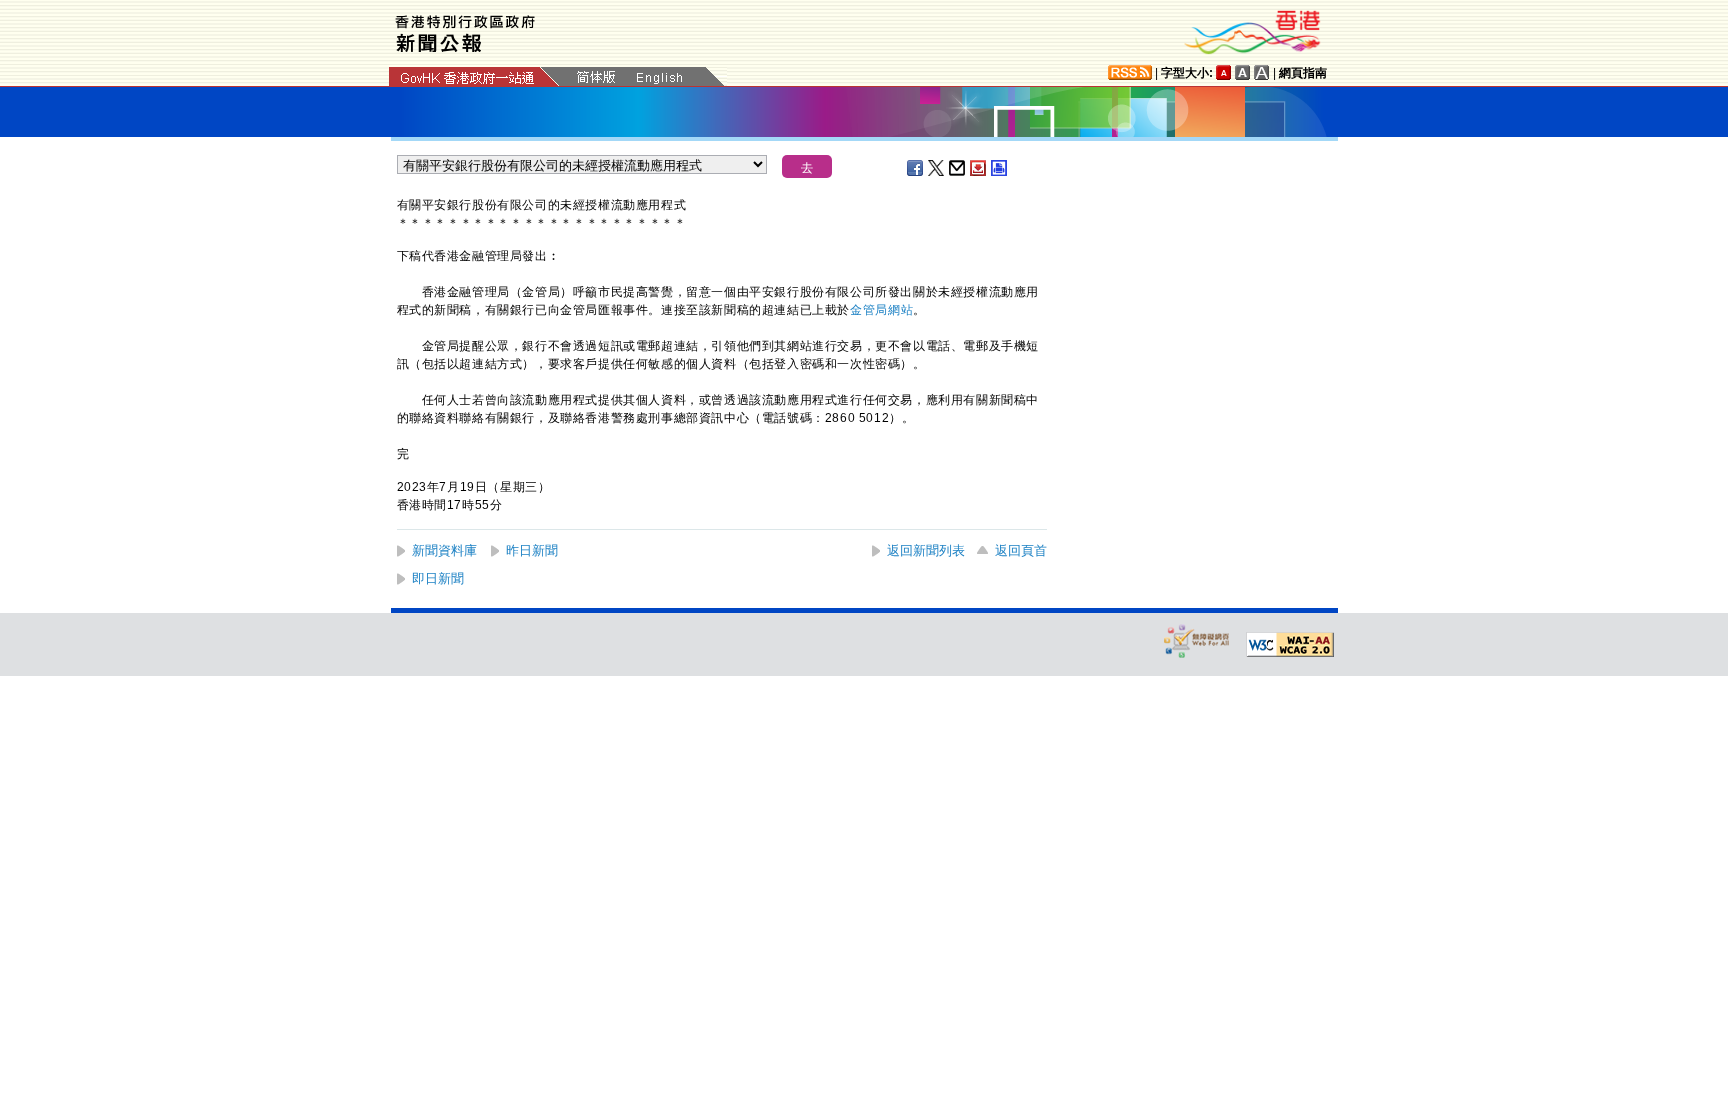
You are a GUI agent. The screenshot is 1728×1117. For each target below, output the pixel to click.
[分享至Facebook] (916, 168)
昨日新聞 (532, 550)
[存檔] (979, 168)
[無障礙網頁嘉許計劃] (1197, 640)
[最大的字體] (1262, 72)
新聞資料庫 (444, 550)
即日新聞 (438, 578)
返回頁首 (1021, 550)
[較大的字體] (1243, 72)
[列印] (1000, 168)
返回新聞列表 (926, 550)
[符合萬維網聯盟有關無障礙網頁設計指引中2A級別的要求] (1290, 645)
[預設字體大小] (1224, 72)
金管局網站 (881, 310)
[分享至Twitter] (937, 168)
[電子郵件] (958, 168)
